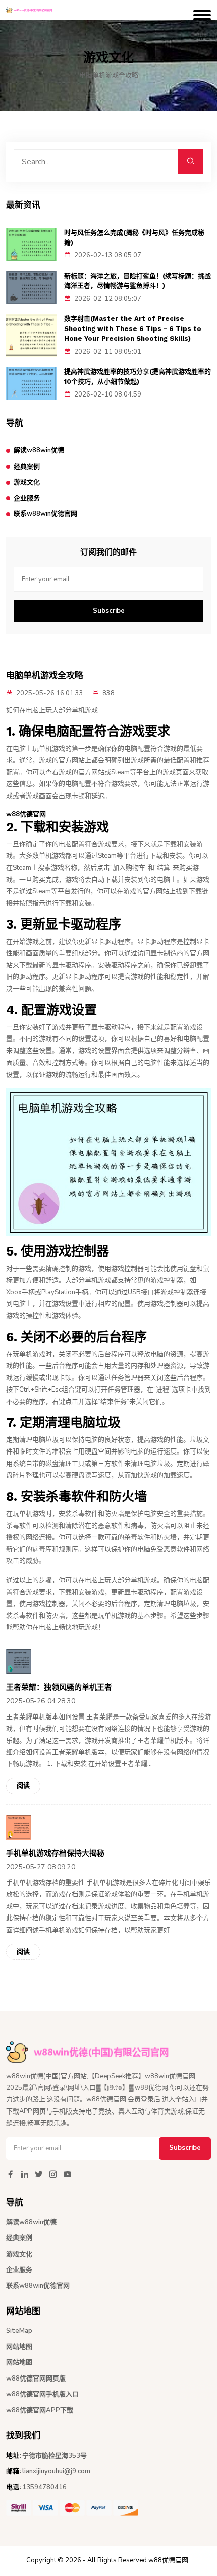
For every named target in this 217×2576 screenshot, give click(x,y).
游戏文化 (27, 482)
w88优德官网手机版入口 (42, 2394)
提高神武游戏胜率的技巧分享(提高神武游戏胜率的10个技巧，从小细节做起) (138, 377)
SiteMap (19, 2331)
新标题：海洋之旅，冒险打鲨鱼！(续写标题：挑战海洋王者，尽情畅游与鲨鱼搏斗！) (138, 281)
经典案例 (27, 467)
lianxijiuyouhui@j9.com (56, 2471)
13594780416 (44, 2487)
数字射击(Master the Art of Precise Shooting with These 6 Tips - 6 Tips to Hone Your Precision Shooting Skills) (133, 328)
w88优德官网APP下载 (40, 2410)
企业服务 (27, 498)
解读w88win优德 (39, 450)
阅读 (23, 1786)
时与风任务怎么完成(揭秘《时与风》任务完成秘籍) (134, 238)
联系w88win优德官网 (45, 514)
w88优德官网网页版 (36, 2379)
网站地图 (19, 2347)
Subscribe (109, 611)
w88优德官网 (168, 2560)
